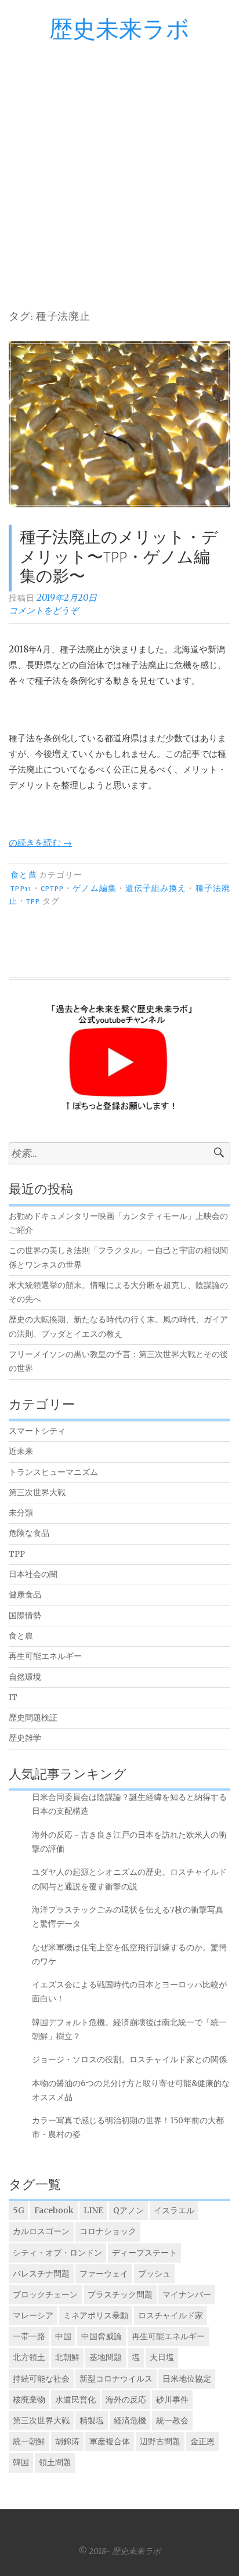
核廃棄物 (29, 2400)
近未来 (21, 1451)
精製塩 (92, 2420)
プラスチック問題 (120, 2294)
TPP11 (21, 889)
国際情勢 (25, 1616)
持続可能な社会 (41, 2379)
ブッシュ (154, 2274)
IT (13, 1698)
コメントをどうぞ (44, 610)
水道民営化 (75, 2400)
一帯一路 (29, 2336)
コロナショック (108, 2231)
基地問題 (106, 2357)
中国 (63, 2336)
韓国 (21, 2462)
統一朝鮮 (29, 2441)
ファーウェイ (104, 2274)
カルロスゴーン (41, 2231)
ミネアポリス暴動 (96, 2315)
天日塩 (162, 2357)
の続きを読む (40, 843)
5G (19, 2210)
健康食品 (25, 1595)
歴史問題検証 (33, 1718)
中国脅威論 (102, 2336)
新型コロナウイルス (116, 2379)
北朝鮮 (67, 2357)
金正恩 (202, 2441)
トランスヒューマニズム (53, 1472)
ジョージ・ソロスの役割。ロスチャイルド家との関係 (129, 2060)
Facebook (54, 2210)
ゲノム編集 (94, 889)
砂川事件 (172, 2400)
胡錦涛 (67, 2441)
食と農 (23, 875)
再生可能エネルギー (45, 1656)
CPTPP (52, 889)
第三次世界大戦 (37, 1493)
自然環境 (25, 1677)
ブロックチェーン (45, 2294)
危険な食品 (29, 1533)
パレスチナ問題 (41, 2274)
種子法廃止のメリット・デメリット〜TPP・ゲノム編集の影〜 (119, 558)
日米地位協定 (187, 2379)
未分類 (21, 1513)
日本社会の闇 (33, 1574)
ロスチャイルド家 (171, 2315)
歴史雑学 (25, 1738)
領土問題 (55, 2462)
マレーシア (33, 2315)
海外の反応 (126, 2400)
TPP (33, 901)
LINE (93, 2210)
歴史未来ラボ (119, 30)
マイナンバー (187, 2294)
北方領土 (29, 2357)
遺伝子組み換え (156, 889)
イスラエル (174, 2210)
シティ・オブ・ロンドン (57, 2253)
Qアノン (128, 2210)
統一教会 (172, 2420)
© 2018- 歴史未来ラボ (119, 2551)
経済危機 (130, 2420)
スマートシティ (37, 1431)
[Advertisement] (119, 168)
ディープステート (144, 2253)
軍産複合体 (110, 2441)
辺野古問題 (160, 2441)
